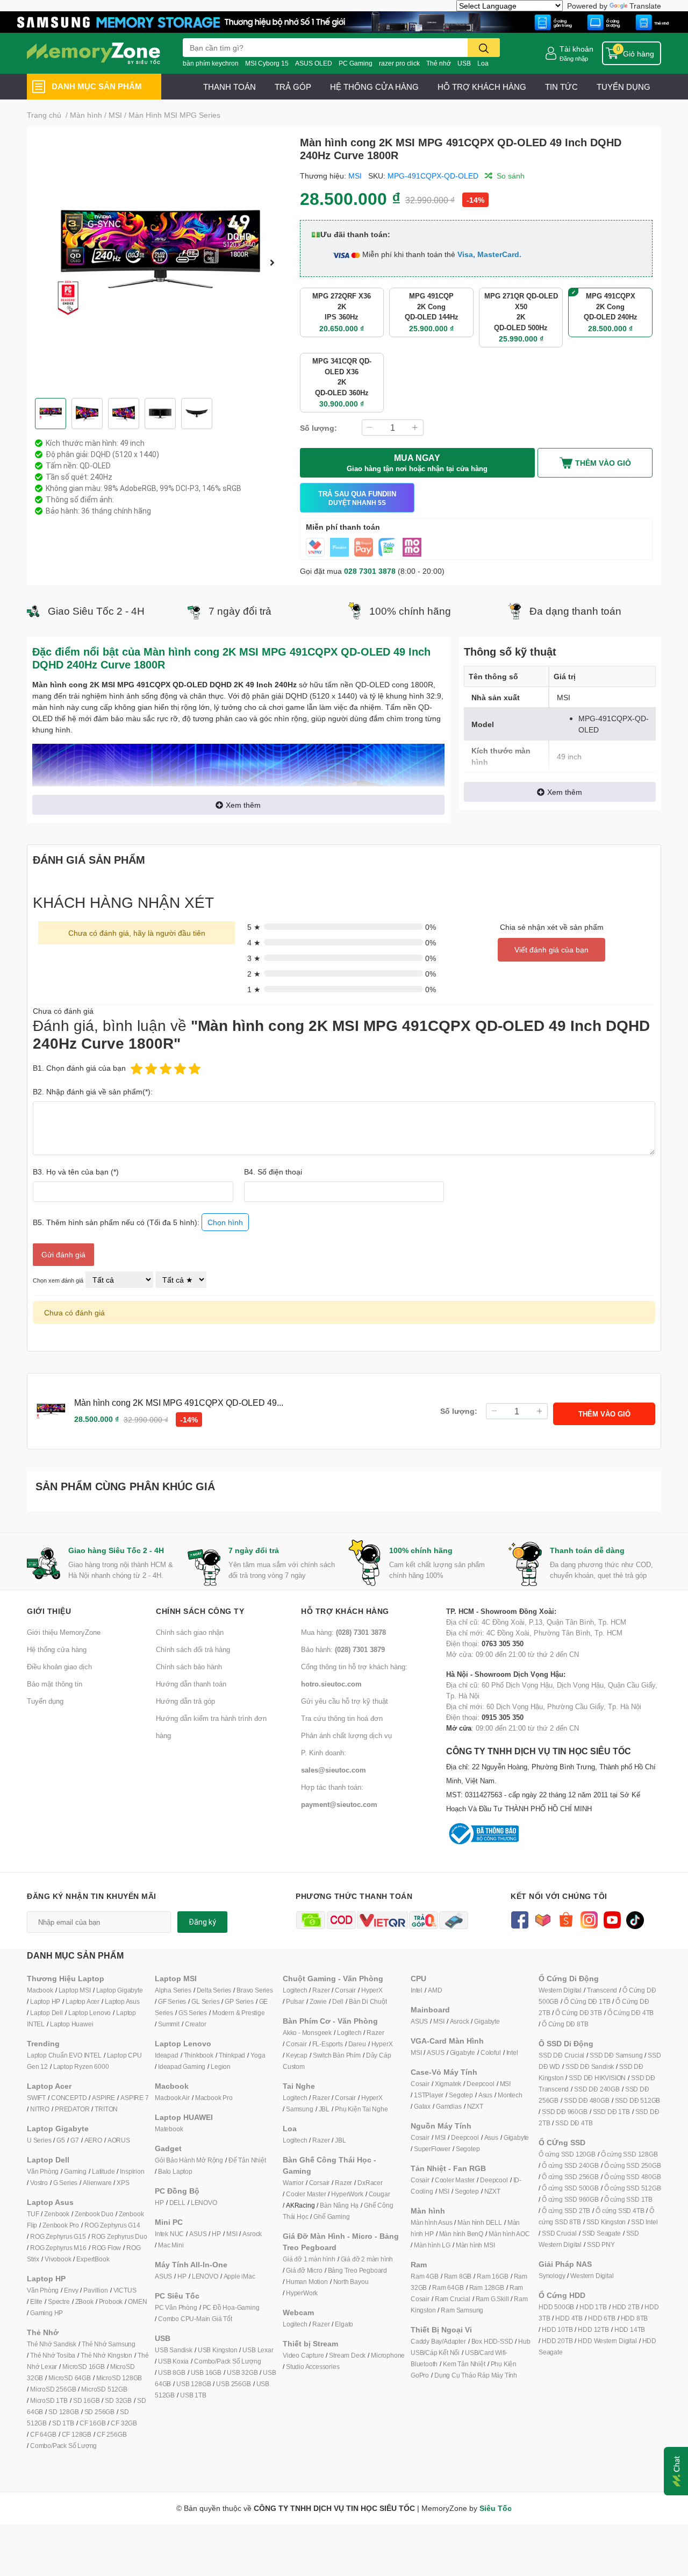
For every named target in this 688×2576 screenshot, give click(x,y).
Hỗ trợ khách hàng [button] (345, 1611)
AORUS (119, 2140)
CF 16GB (93, 2423)
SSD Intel (644, 2222)
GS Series (193, 2013)
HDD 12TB (593, 2329)
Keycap (297, 2055)
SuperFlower (432, 2149)
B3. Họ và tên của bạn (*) (76, 1172)
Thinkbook (199, 2055)
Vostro (39, 2183)
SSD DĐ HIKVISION (597, 2078)
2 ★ (254, 974)
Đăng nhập (574, 58)
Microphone (388, 2355)
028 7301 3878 (370, 571)
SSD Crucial (559, 2233)
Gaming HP (46, 2313)
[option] (159, 262)
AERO (93, 2140)
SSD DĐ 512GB (638, 2100)
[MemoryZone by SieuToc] (94, 53)
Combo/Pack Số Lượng (63, 2446)
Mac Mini (171, 2245)
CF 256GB (112, 2434)
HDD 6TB (602, 2318)
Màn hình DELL (479, 2222)
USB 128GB (193, 2384)
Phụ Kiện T (350, 2109)
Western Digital (560, 1990)
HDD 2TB (626, 2307)
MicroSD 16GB (84, 2367)
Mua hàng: (343, 1632)
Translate (645, 6)
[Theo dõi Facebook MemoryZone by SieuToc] (519, 1919)
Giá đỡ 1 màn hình (309, 2259)
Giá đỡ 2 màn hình (367, 2259)
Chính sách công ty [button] (200, 1611)
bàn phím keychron (211, 63)
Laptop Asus (122, 2001)
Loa (483, 63)
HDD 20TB (557, 2341)
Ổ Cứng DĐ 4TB (630, 2013)
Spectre (59, 2301)
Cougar (379, 2194)
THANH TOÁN (230, 87)
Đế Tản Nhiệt (247, 2160)
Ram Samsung (462, 2310)
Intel (417, 1990)
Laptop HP (45, 2001)
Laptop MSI (75, 1990)
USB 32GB (242, 2372)
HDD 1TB (593, 2307)
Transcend (602, 1990)
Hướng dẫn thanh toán (191, 1684)
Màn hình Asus (431, 2222)
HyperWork (347, 2194)
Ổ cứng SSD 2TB (566, 2211)
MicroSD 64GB (70, 2378)
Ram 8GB (458, 2276)
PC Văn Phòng (176, 2307)
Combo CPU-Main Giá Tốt (195, 2319)
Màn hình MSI (475, 2245)
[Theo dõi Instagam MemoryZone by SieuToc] (589, 1919)
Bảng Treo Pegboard (357, 2270)
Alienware (97, 2183)
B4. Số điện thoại (273, 1172)
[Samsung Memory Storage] (344, 21)
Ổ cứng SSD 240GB (570, 2165)
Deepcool (480, 2084)
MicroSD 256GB (53, 2389)
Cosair (420, 2084)
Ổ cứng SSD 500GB (570, 2188)
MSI (355, 176)
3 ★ (254, 958)
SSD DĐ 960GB (565, 2112)
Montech (510, 2095)
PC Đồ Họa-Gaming (231, 2307)
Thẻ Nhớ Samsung (109, 2344)
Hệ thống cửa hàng (57, 1649)
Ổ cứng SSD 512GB (633, 2188)
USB (464, 63)
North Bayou (351, 2282)
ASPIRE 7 (134, 2098)
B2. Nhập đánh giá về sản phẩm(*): (93, 1091)
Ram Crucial (453, 2299)
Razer (321, 1990)
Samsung (300, 2109)
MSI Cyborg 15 (267, 63)
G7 (75, 2140)
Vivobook (58, 2259)
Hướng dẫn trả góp (185, 1701)
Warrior (293, 2183)
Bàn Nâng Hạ (339, 2205)
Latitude (103, 2171)
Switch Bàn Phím (337, 2055)
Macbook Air (172, 2098)
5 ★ (254, 927)
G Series (65, 2183)
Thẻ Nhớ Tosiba (53, 2355)
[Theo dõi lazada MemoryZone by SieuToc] (543, 1919)
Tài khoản (576, 49)
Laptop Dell (46, 2013)
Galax (422, 2106)
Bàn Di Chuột (368, 2001)
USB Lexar (258, 2350)
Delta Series (214, 1990)
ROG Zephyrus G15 (58, 2236)
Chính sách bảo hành (189, 1667)
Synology (552, 2276)
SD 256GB (99, 2412)
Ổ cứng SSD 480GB (633, 2177)
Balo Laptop (175, 2171)
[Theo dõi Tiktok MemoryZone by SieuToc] (635, 1919)
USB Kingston (218, 2350)
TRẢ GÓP (293, 87)
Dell (338, 2001)
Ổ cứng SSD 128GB (629, 2154)
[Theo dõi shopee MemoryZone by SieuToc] (566, 1919)
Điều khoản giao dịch (59, 1667)
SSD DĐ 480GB (587, 2100)
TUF (33, 2214)
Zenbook (57, 2214)
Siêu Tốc (496, 2508)
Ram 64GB (448, 2287)
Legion (221, 2066)
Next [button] (273, 262)
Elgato (344, 2324)
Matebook (169, 2129)
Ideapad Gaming (182, 2066)
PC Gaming (356, 63)
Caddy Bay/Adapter (438, 2341)
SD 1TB (63, 2423)
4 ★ (254, 942)
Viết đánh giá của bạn (551, 949)
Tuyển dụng (45, 1701)
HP (159, 2203)
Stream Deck (347, 2355)
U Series (39, 2140)
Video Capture (303, 2355)
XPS (123, 2183)
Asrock (252, 2234)
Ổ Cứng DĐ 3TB (578, 2013)
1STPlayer (429, 2095)
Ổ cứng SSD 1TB (628, 2199)
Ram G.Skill (492, 2299)
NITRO (40, 2109)
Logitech (295, 1990)
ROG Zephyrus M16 (58, 2248)
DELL (177, 2203)
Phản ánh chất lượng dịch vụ (346, 1735)
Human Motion (307, 2282)
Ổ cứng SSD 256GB (570, 2177)
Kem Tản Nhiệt (464, 2364)
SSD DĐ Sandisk (590, 2066)
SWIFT (36, 2098)
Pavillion (95, 2290)
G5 (61, 2140)
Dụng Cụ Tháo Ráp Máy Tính (476, 2375)
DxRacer (370, 2183)
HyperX (372, 1990)
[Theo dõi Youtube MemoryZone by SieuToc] (612, 1919)
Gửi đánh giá (63, 1254)
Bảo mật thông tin (55, 1684)
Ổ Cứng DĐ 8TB (565, 2024)
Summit (169, 2024)
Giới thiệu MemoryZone (64, 1632)
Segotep (461, 2095)
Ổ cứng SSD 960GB (570, 2199)
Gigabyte (487, 2021)
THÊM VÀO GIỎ (603, 463)
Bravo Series (255, 1990)
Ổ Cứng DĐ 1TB (587, 2001)
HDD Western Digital (607, 2341)
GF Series (172, 2001)
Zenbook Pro (61, 2225)
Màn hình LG (432, 2245)
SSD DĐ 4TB (574, 2123)
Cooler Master (306, 2194)
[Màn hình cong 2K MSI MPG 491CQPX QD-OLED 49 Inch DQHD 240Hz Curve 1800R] (159, 262)
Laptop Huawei (71, 2024)
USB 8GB (172, 2372)
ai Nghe (377, 2109)
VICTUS (125, 2290)
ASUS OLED (314, 63)
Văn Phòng (43, 2171)
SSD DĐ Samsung (616, 2055)
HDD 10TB (557, 2329)
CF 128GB (77, 2434)
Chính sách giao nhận (190, 1632)
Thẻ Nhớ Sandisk (52, 2344)
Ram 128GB (487, 2287)
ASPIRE (103, 2098)
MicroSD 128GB (119, 2378)
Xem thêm (243, 805)
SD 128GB (63, 2412)
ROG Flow (106, 2248)
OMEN (137, 2301)
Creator (196, 2024)
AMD (435, 1990)
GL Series (205, 2001)
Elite (36, 2301)
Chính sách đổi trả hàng (193, 1649)
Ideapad (167, 2055)
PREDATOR (72, 2109)
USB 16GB (206, 2372)
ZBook (84, 2301)
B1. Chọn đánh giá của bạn (79, 1068)
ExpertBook (93, 2259)
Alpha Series (173, 1990)
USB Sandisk (174, 2350)
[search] (484, 48)
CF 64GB (43, 2434)
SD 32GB (118, 2400)
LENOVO (204, 2203)
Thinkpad (232, 2055)
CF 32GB (124, 2423)
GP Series (239, 2001)
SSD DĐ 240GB (597, 2089)
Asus (485, 2095)
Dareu (357, 2044)
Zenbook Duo (94, 2214)
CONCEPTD (69, 2098)
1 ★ (254, 989)
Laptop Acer (83, 2001)
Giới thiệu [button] (49, 1611)
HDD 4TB (569, 2318)
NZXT (475, 2106)
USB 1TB (193, 2395)
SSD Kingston (606, 2222)
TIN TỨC (561, 87)
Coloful (491, 2052)
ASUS (198, 2234)
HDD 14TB (630, 2329)
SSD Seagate (601, 2233)
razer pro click (399, 63)
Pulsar (295, 2001)
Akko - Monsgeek (307, 2033)
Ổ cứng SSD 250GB (633, 2165)
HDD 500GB (556, 2307)
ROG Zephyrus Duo (119, 2236)
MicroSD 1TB (49, 2400)
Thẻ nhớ (439, 63)
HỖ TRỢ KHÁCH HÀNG (482, 87)
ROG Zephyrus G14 (112, 2225)
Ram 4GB (425, 2276)
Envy (71, 2290)
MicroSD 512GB (104, 2389)
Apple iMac (239, 2276)
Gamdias (449, 2106)
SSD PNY (601, 2244)
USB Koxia (173, 2361)
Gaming (75, 2171)
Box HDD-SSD (492, 2341)
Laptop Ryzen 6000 (81, 2066)
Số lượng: (318, 428)
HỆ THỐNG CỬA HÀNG (374, 87)
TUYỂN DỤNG (623, 87)
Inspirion (132, 2171)
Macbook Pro (214, 2098)
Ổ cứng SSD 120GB (567, 2154)
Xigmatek (448, 2084)
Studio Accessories (313, 2367)
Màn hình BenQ (461, 2234)
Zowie (318, 2001)
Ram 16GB (492, 2276)
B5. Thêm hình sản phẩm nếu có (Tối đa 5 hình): (138, 1222)
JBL (324, 2109)
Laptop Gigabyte (120, 1990)
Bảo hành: (343, 1649)
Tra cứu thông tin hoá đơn (342, 1718)
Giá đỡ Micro (304, 2270)
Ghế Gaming (331, 2216)
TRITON (106, 2109)
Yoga (258, 2055)
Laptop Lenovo (89, 2013)
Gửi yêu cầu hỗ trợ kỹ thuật (345, 1701)
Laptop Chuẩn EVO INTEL (64, 2055)
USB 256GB (233, 2384)
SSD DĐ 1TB (611, 2112)
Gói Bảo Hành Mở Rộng (189, 2160)
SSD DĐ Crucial (561, 2055)
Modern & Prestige (239, 2013)
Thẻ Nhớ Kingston (106, 2355)
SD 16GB (87, 2400)
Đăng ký (202, 1922)
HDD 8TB (635, 2318)
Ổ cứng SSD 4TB (620, 2211)
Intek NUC (169, 2234)
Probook (111, 2301)
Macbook (40, 1990)
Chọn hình (225, 1222)
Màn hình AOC (509, 2234)
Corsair (345, 1990)
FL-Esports (328, 2044)
